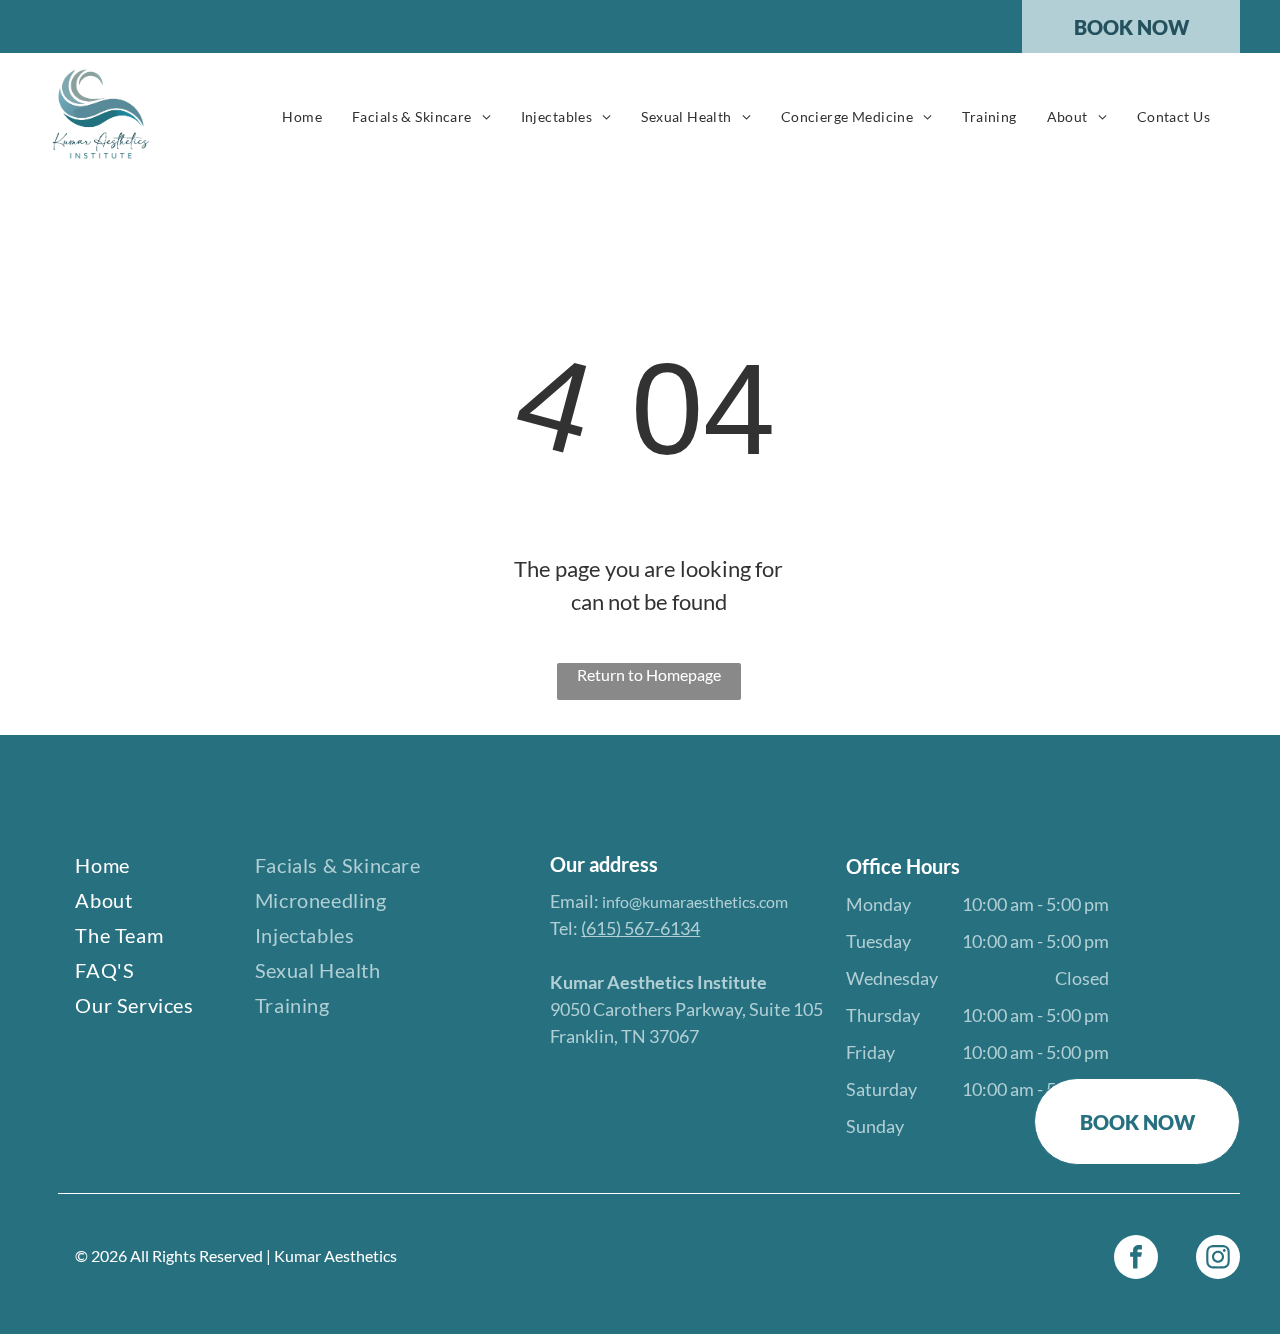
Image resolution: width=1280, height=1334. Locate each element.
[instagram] (1218, 1259)
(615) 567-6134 (640, 928)
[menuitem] (302, 116)
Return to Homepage (649, 674)
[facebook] (1136, 1259)
